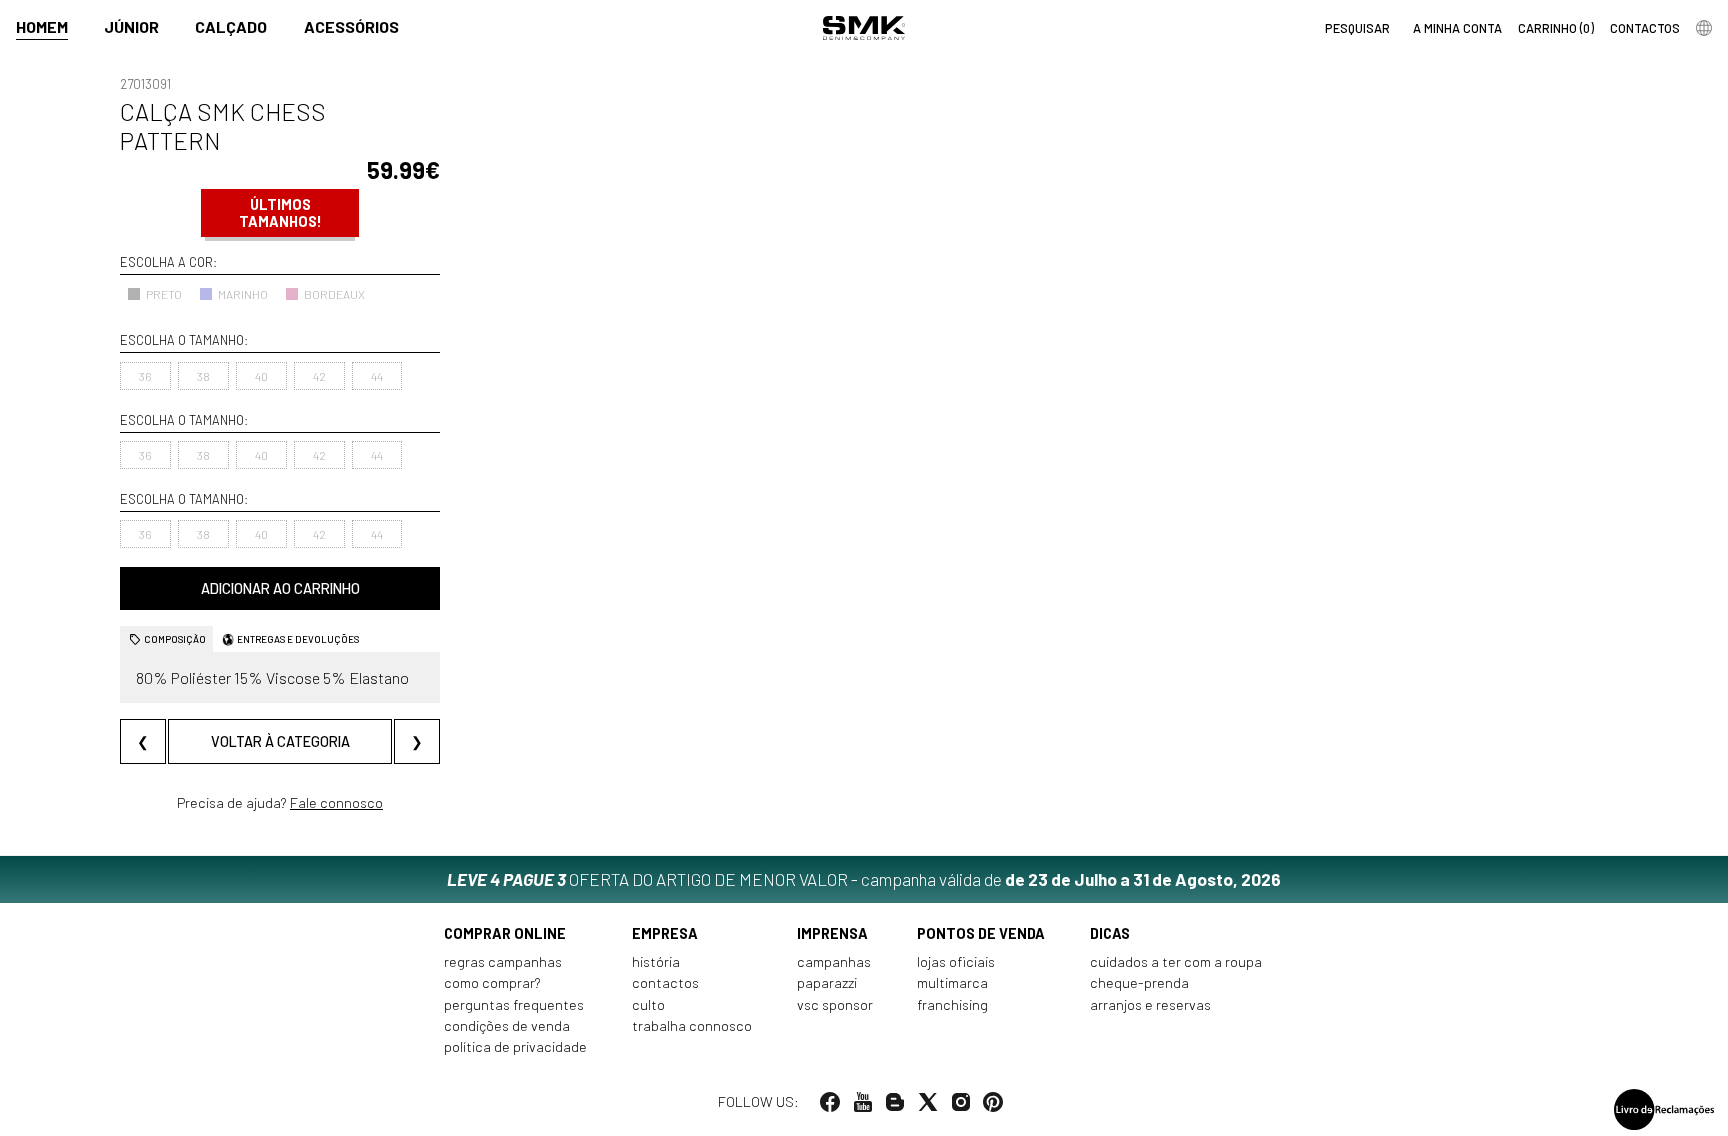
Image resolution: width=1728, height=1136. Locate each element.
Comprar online (505, 933)
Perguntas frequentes (514, 1004)
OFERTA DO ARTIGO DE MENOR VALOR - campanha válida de (864, 879)
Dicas (1110, 933)
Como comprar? (492, 982)
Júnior (131, 26)
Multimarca (952, 982)
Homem (42, 26)
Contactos (665, 982)
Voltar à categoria (280, 741)
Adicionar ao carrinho (280, 588)
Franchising (952, 1004)
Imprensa (832, 933)
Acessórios (351, 26)
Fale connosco (336, 802)
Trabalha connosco (692, 1025)
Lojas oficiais (956, 961)
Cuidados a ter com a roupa (1176, 961)
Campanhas (834, 961)
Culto (648, 1004)
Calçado (231, 26)
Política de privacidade (515, 1046)
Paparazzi (827, 982)
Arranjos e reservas (1150, 1004)
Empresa (665, 933)
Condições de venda (507, 1025)
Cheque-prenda (1139, 982)
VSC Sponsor (835, 1004)
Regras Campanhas (503, 961)
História (656, 961)
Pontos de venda (981, 933)
